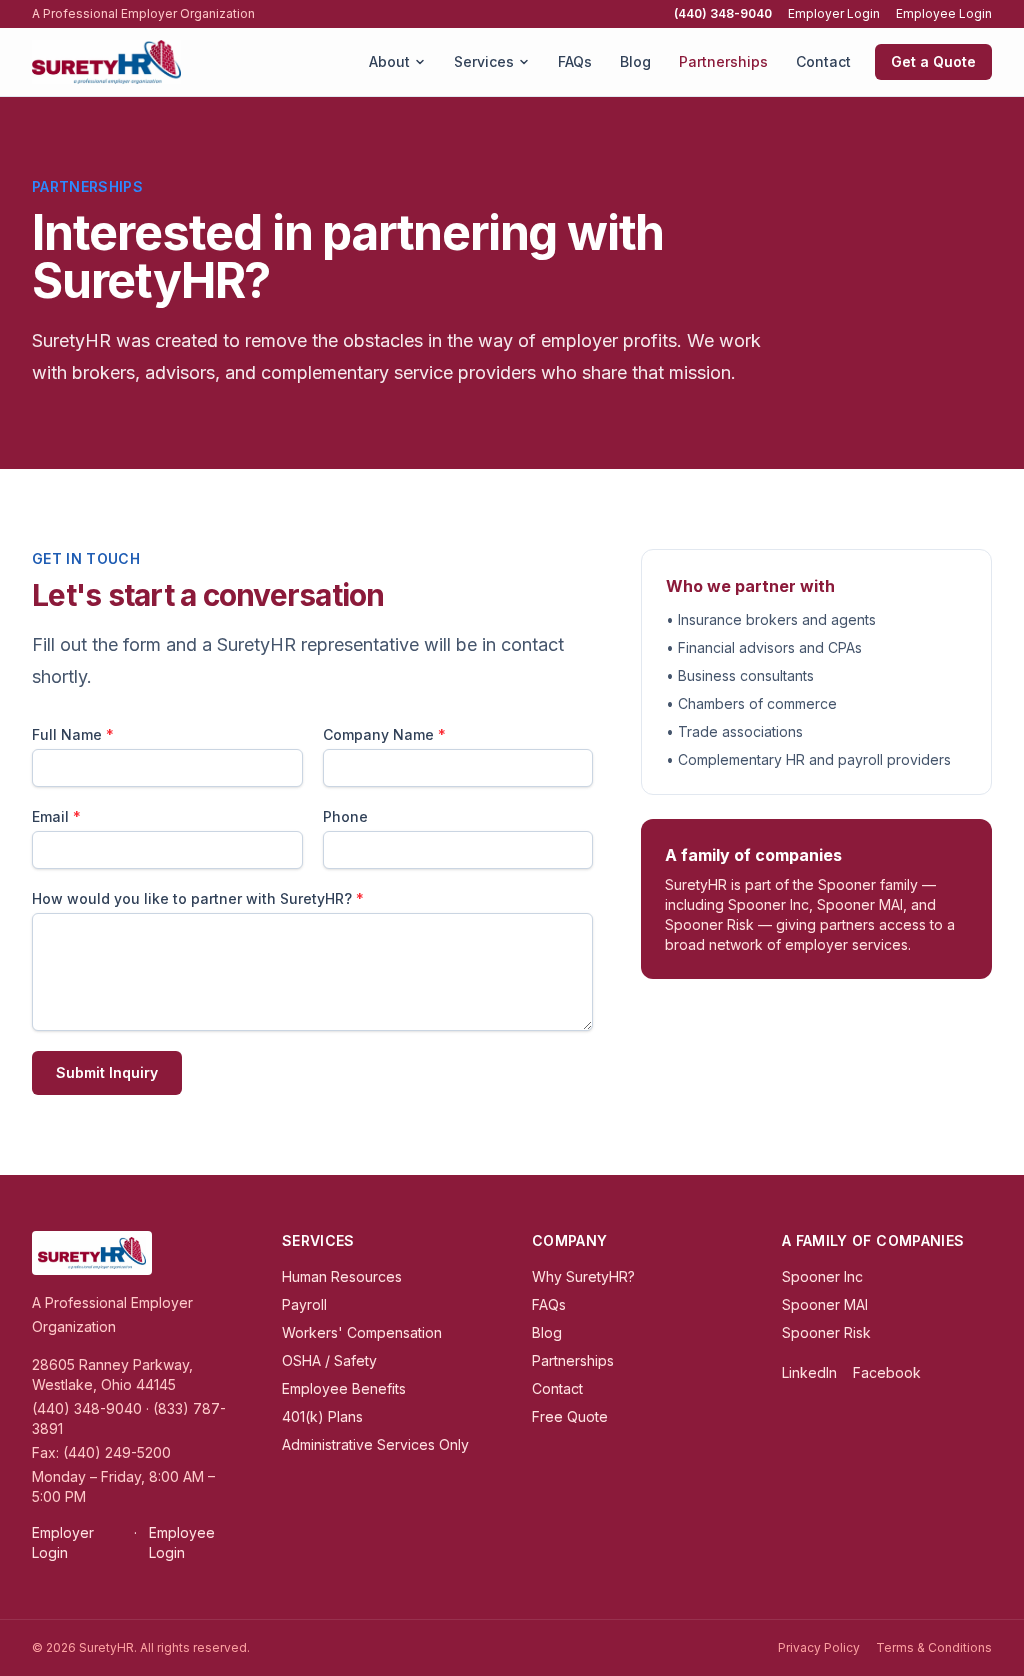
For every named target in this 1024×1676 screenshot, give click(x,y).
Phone (345, 816)
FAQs (575, 61)
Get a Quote (933, 61)
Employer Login (834, 13)
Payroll (304, 1304)
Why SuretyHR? (583, 1276)
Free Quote (570, 1416)
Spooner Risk (826, 1332)
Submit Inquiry (107, 1072)
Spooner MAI (825, 1304)
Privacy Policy (819, 1647)
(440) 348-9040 (723, 13)
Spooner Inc (822, 1276)
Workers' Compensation (362, 1332)
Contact (823, 61)
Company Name (384, 734)
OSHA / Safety (329, 1360)
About (389, 61)
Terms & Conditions (934, 1647)
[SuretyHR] (106, 62)
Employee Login (944, 13)
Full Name (73, 734)
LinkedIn (809, 1372)
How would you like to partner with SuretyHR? (198, 898)
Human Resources (342, 1276)
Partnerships (723, 61)
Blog (635, 61)
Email (56, 816)
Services (484, 61)
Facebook (887, 1372)
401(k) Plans (322, 1416)
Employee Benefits (344, 1388)
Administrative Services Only (375, 1444)
